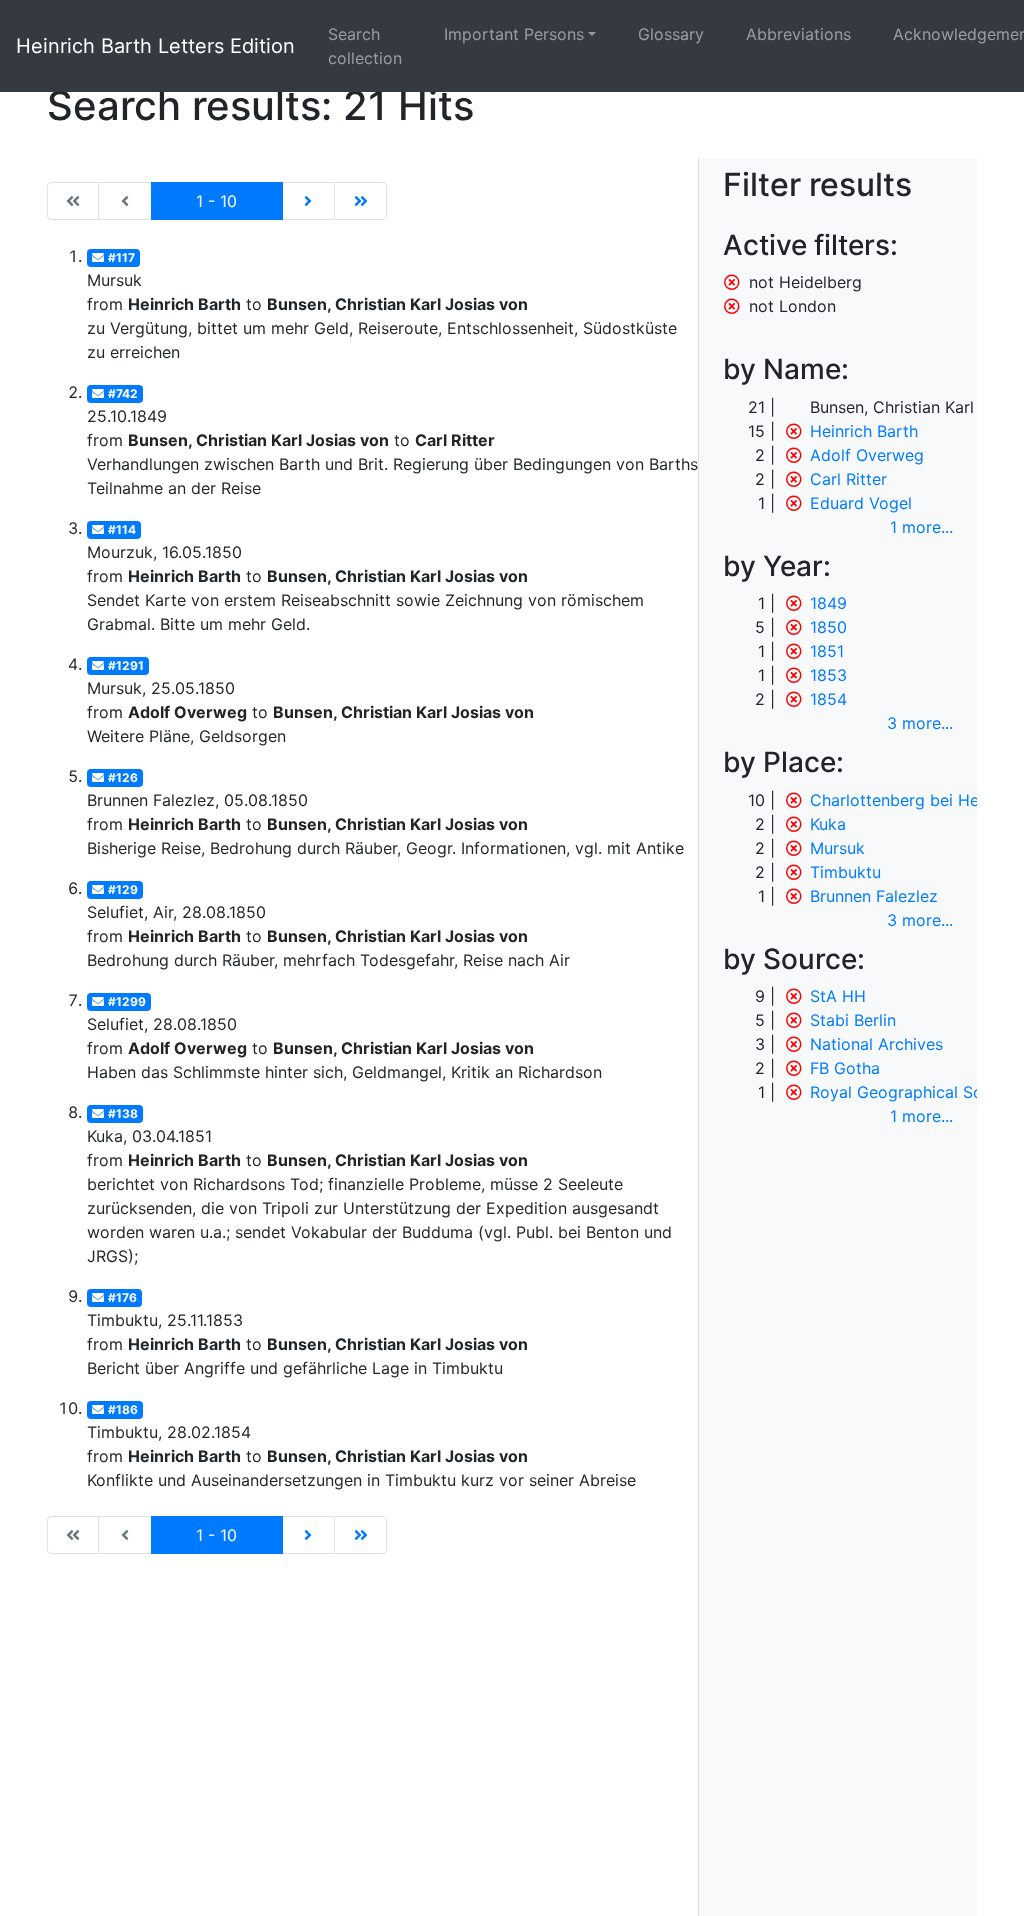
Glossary (671, 34)
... (921, 527)
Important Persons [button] (514, 34)
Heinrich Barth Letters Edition (155, 46)
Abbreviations (798, 34)
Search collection (365, 46)
